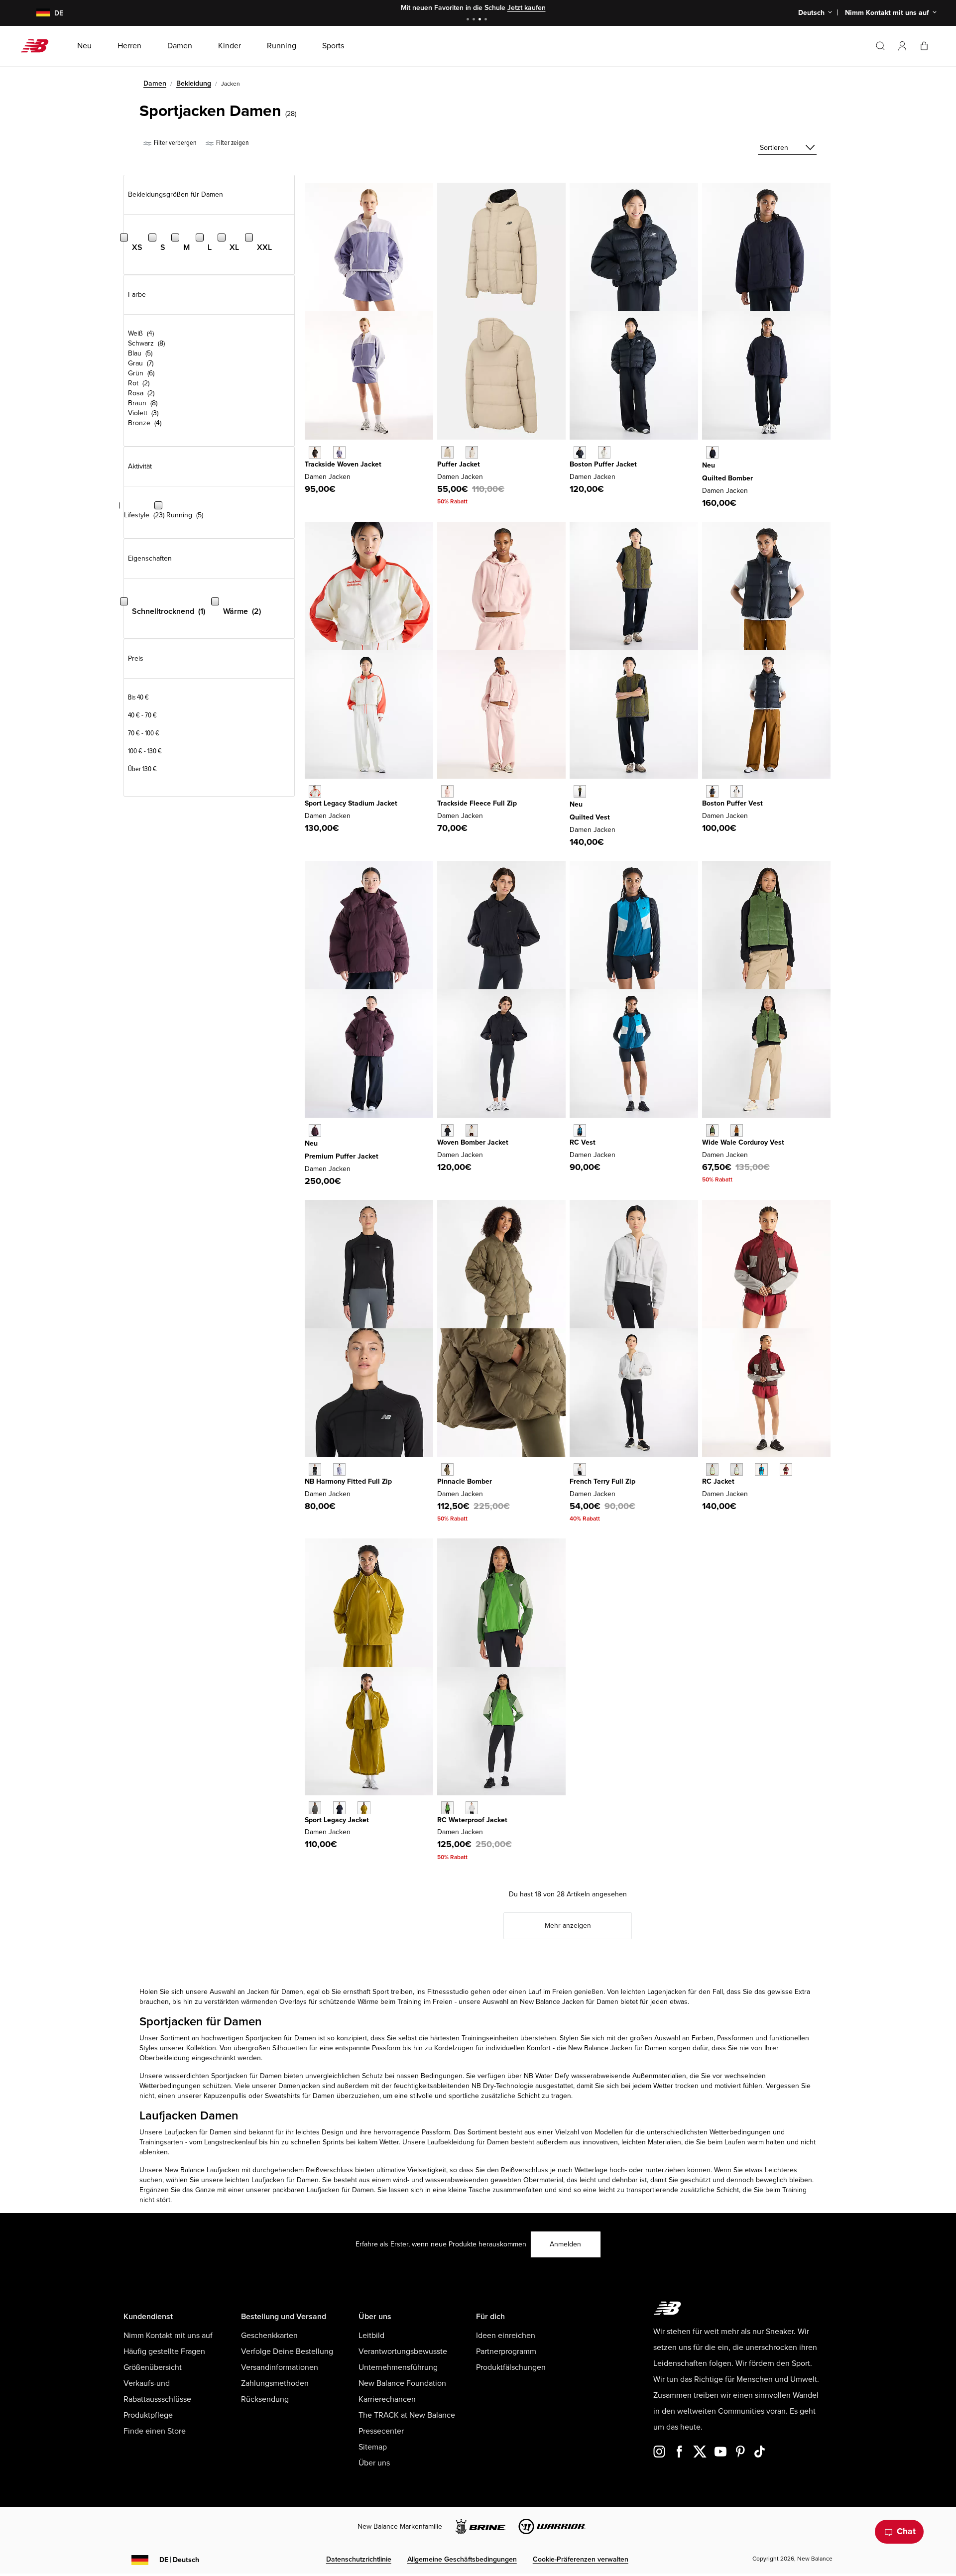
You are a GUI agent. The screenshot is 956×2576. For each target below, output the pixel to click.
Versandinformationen (280, 2367)
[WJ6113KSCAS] (315, 1808)
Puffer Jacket (459, 464)
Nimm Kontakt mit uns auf (168, 2336)
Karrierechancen (387, 2399)
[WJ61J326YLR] (786, 1469)
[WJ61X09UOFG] (339, 1469)
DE (179, 2560)
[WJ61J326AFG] (712, 1469)
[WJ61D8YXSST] (472, 1130)
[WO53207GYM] (472, 1808)
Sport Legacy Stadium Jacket (351, 803)
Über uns (374, 2463)
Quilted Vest (590, 817)
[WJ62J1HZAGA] (315, 791)
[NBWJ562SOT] (447, 452)
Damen (155, 83)
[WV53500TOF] (737, 1130)
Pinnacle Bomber (465, 1481)
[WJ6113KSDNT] (339, 1808)
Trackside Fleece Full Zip (477, 803)
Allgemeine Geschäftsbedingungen (462, 2559)
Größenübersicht (153, 2367)
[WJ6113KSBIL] (364, 1808)
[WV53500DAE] (712, 1130)
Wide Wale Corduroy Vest (743, 1142)
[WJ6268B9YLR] (315, 1130)
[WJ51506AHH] (580, 1469)
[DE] (37, 13)
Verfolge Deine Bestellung (287, 2351)
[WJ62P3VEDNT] (712, 452)
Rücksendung (265, 2399)
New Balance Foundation (402, 2383)
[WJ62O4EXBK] (712, 791)
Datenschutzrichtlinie (359, 2559)
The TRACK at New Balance (407, 2415)
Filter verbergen (175, 143)
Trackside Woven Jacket (343, 464)
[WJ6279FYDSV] (339, 452)
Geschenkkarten (269, 2336)
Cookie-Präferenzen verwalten (581, 2559)
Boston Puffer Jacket (603, 464)
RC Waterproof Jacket (472, 1820)
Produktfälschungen (511, 2367)
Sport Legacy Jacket (337, 1820)
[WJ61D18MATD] (580, 1130)
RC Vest (583, 1142)
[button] (902, 46)
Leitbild (371, 2336)
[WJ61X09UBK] (315, 1469)
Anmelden (565, 2244)
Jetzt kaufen (527, 8)
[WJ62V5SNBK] (580, 452)
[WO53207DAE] (447, 1808)
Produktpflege (148, 2415)
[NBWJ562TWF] (472, 452)
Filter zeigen (232, 143)
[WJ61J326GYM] (737, 1469)
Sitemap (373, 2447)
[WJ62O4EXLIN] (737, 791)
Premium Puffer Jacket (342, 1156)
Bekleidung (194, 83)
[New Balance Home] (39, 46)
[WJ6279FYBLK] (315, 452)
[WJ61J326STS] (761, 1469)
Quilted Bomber (727, 478)
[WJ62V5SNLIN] (604, 452)
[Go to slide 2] (475, 20)
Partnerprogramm (506, 2351)
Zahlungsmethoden (275, 2383)
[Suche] (880, 46)
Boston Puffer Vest (732, 803)
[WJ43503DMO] (447, 1469)
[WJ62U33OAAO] (580, 791)
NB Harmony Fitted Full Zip (348, 1481)
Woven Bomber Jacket (473, 1142)
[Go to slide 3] (481, 20)
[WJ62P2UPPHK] (447, 791)
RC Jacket (718, 1481)
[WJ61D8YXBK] (447, 1130)
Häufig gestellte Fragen (164, 2351)
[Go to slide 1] (469, 20)
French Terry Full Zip (602, 1481)
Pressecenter (381, 2431)
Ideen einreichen (506, 2336)
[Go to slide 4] (487, 20)
